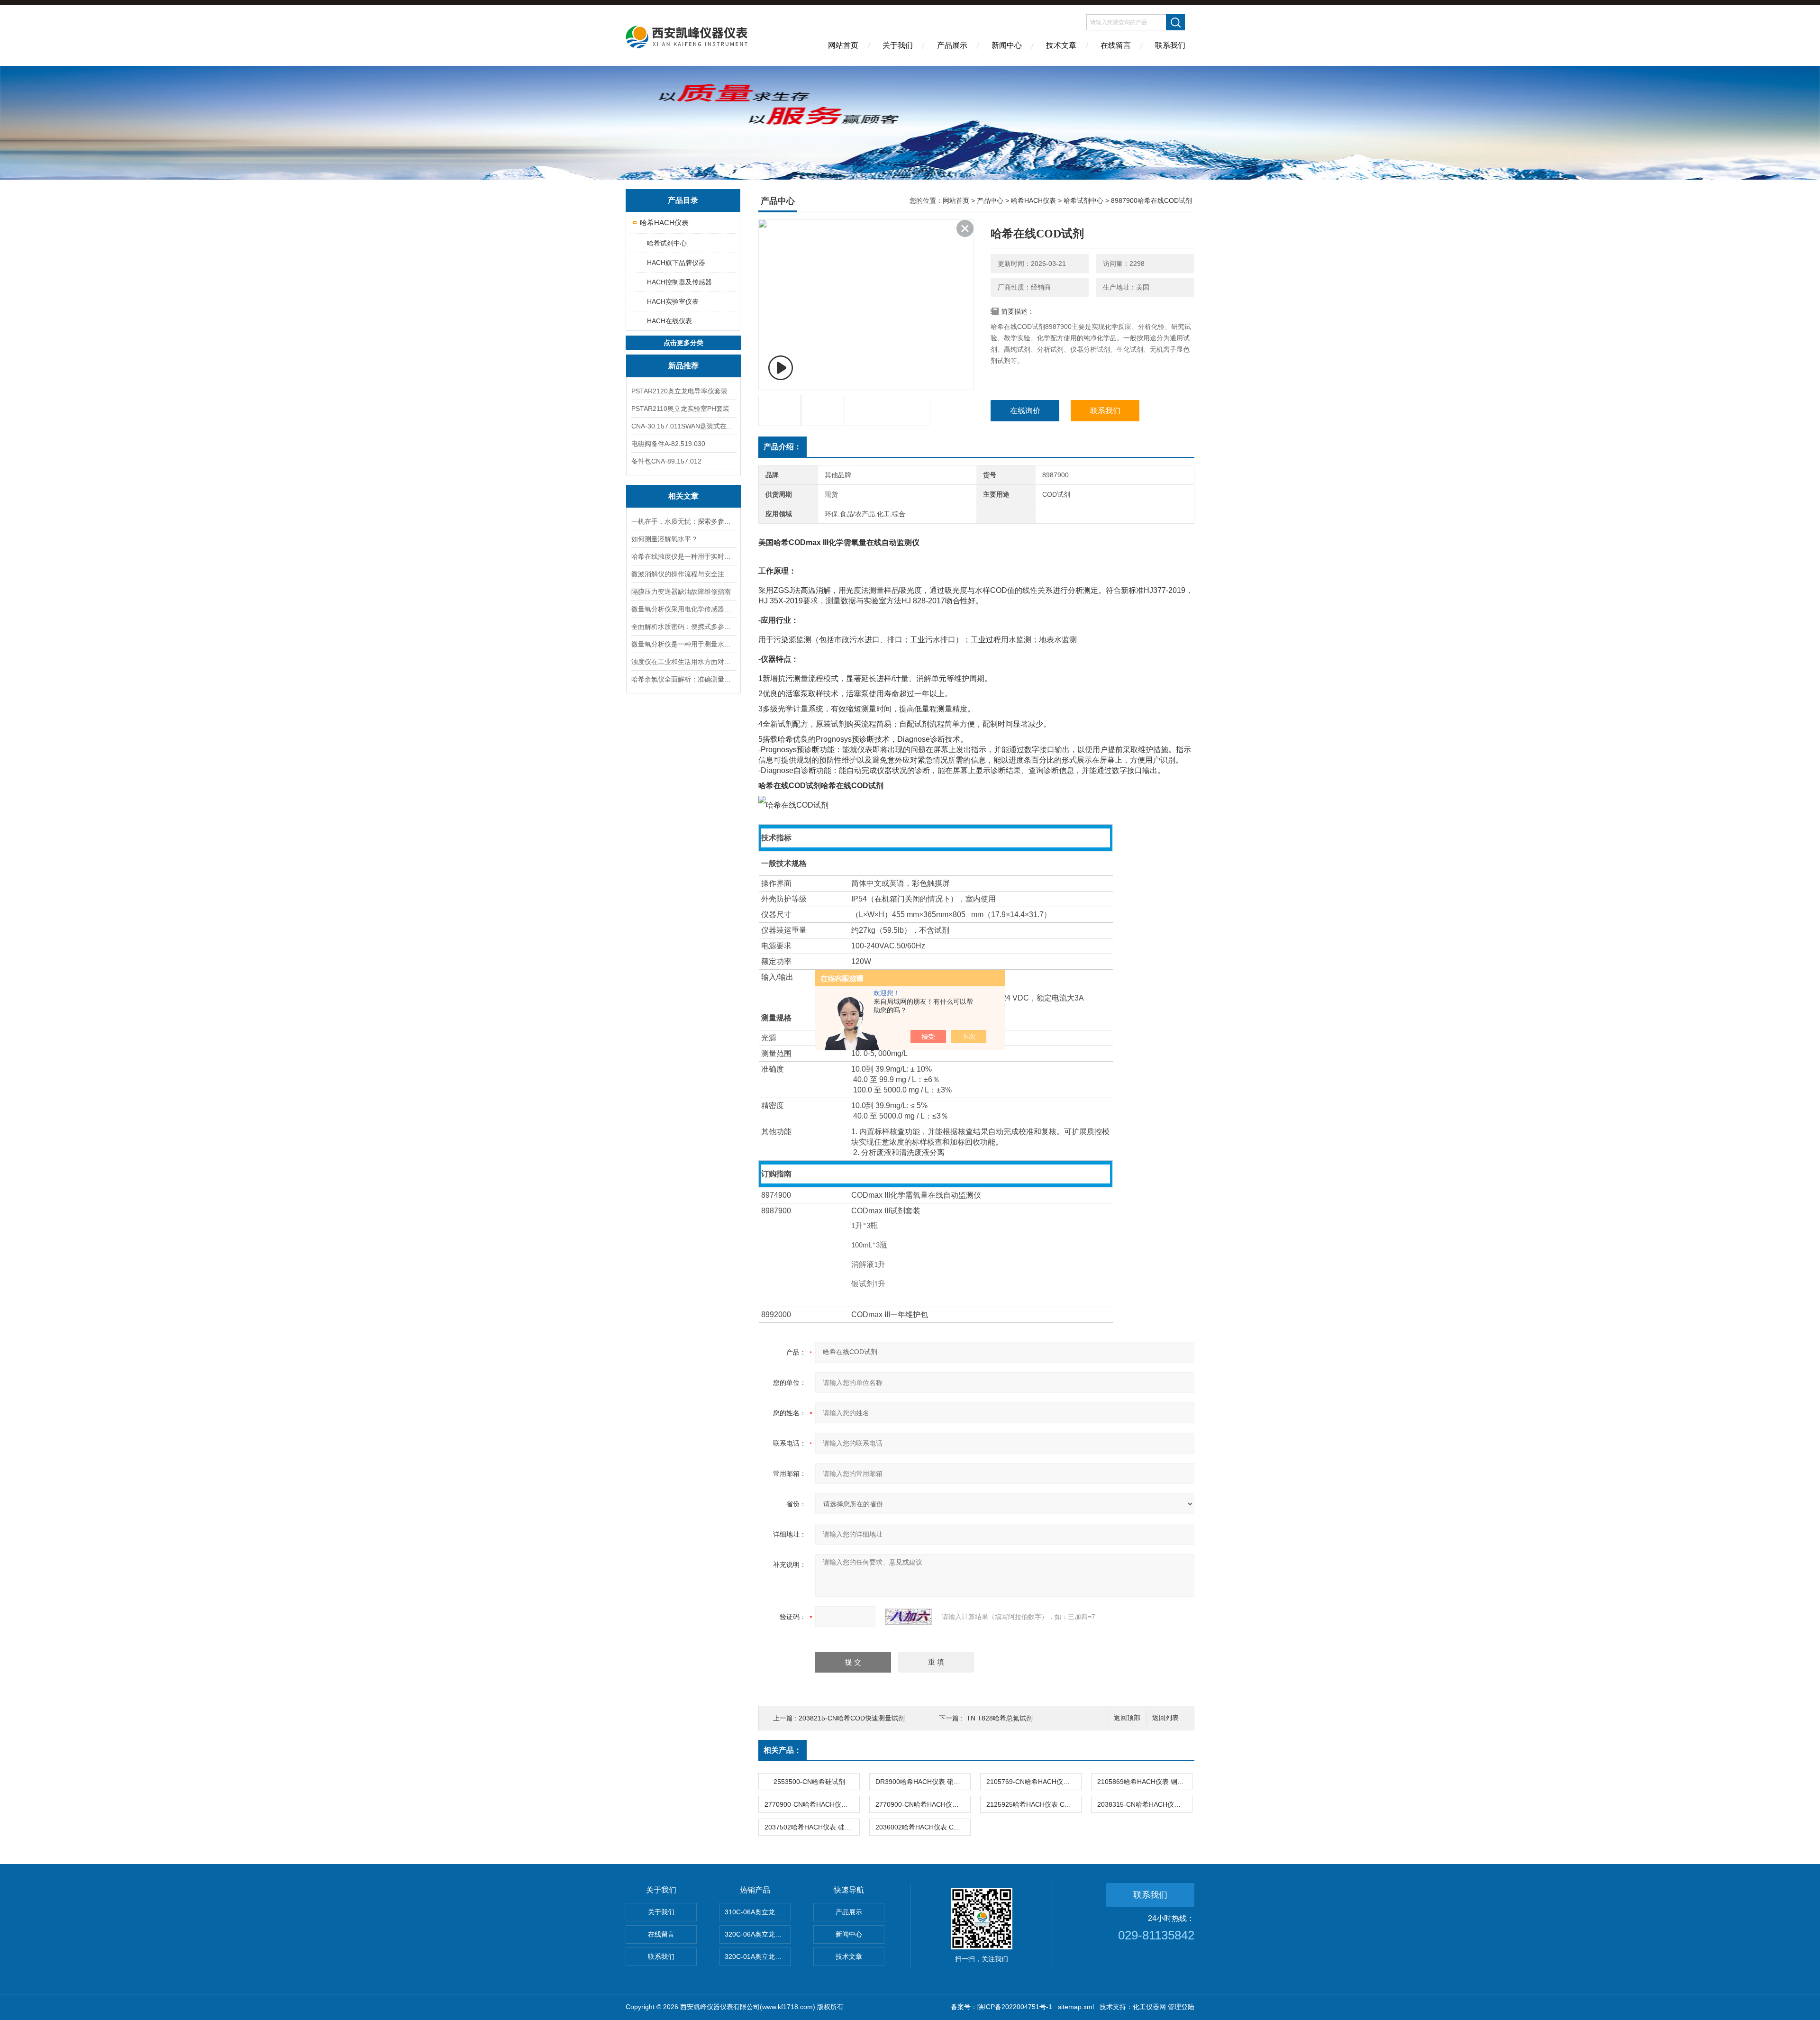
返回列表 (1165, 1718)
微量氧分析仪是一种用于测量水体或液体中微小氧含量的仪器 (683, 644)
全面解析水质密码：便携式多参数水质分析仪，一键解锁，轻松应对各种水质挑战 (683, 627)
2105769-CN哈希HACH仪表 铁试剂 (1034, 1782)
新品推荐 (683, 366)
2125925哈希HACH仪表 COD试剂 (1034, 1804)
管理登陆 (1181, 2007)
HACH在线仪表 (669, 321)
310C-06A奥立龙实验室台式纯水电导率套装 (758, 1912)
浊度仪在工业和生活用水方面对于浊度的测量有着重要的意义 (683, 662)
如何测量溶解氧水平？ (664, 539)
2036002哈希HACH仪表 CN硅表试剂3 (923, 1827)
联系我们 (1170, 45)
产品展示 (952, 45)
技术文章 (1061, 45)
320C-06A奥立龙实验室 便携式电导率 (758, 1934)
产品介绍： (783, 447)
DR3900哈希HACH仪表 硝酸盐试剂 (923, 1782)
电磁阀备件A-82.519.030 (668, 444)
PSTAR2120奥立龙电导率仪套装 (679, 391)
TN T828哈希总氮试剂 (1000, 1718)
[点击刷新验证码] (909, 1617)
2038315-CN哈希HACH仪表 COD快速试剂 (1145, 1804)
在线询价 (1025, 411)
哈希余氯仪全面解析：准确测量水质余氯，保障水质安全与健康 (683, 679)
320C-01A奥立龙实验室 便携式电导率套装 (758, 1956)
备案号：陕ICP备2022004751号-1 (1001, 2007)
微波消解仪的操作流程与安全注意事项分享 (683, 574)
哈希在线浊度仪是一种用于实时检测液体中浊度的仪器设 (683, 556)
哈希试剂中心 (667, 243)
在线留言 (1116, 45)
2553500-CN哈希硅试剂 (809, 1782)
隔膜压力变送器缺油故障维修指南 (681, 591)
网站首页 (843, 45)
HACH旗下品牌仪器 (676, 263)
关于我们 (898, 45)
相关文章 (683, 496)
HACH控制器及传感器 (679, 282)
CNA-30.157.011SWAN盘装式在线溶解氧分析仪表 (683, 426)
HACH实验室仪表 (673, 301)
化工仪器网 (1149, 2007)
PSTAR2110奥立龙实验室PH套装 (680, 409)
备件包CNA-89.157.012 (666, 461)
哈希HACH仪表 (664, 223)
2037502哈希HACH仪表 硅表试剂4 (812, 1827)
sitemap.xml (1076, 2007)
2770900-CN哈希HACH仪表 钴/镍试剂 (812, 1804)
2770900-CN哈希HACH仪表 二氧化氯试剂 (923, 1804)
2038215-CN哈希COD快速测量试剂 (852, 1718)
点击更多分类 (683, 343)
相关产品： (783, 1750)
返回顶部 (1127, 1718)
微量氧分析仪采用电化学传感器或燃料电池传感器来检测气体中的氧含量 (683, 609)
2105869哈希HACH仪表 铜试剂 (1144, 1782)
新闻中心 (1007, 45)
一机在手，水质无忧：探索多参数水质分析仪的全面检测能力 (683, 521)
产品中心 (990, 200)
